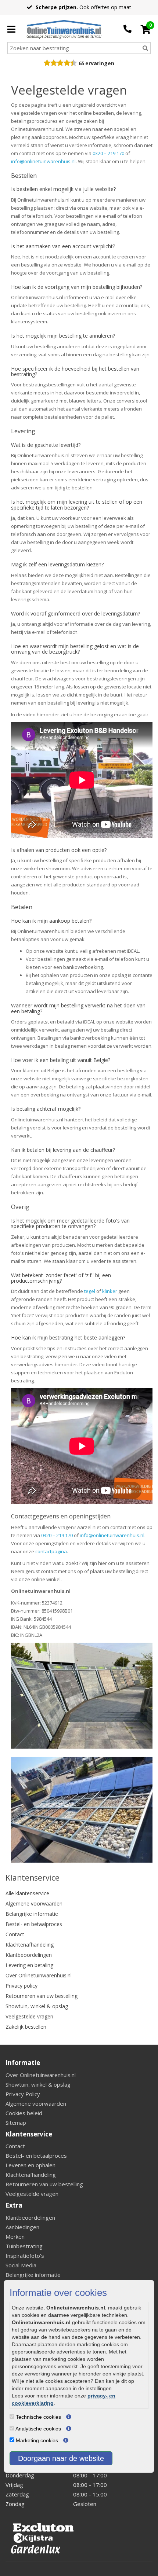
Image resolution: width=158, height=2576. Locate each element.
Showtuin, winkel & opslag (37, 2006)
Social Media (21, 2265)
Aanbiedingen (22, 2227)
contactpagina (51, 1551)
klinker (110, 1291)
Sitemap (16, 2123)
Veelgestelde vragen (29, 2016)
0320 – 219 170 (108, 153)
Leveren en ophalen (30, 2165)
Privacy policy (21, 1986)
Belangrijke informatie (32, 1914)
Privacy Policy (23, 2094)
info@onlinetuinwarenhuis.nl (43, 161)
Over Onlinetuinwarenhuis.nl (39, 1975)
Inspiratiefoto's (25, 2256)
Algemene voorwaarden (34, 1903)
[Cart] (146, 29)
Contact (15, 1934)
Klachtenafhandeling (30, 1945)
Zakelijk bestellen (26, 2027)
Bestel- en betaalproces (34, 1924)
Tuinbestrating (24, 2246)
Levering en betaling (29, 1965)
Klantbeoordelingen (29, 1955)
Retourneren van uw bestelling (42, 1996)
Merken (15, 2237)
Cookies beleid (24, 2113)
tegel (90, 1291)
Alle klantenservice (27, 1893)
